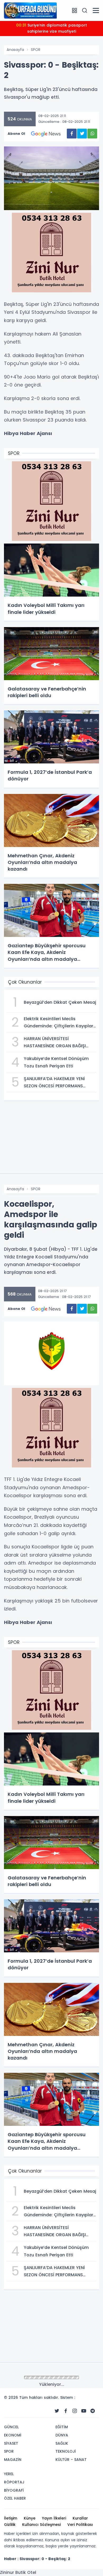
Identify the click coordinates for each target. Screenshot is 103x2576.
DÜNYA (37, 2378)
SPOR (36, 50)
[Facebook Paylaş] (72, 134)
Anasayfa (15, 50)
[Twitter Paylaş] (82, 134)
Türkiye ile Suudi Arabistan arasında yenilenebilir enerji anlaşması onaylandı (52, 28)
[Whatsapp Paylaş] (92, 134)
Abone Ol (16, 134)
